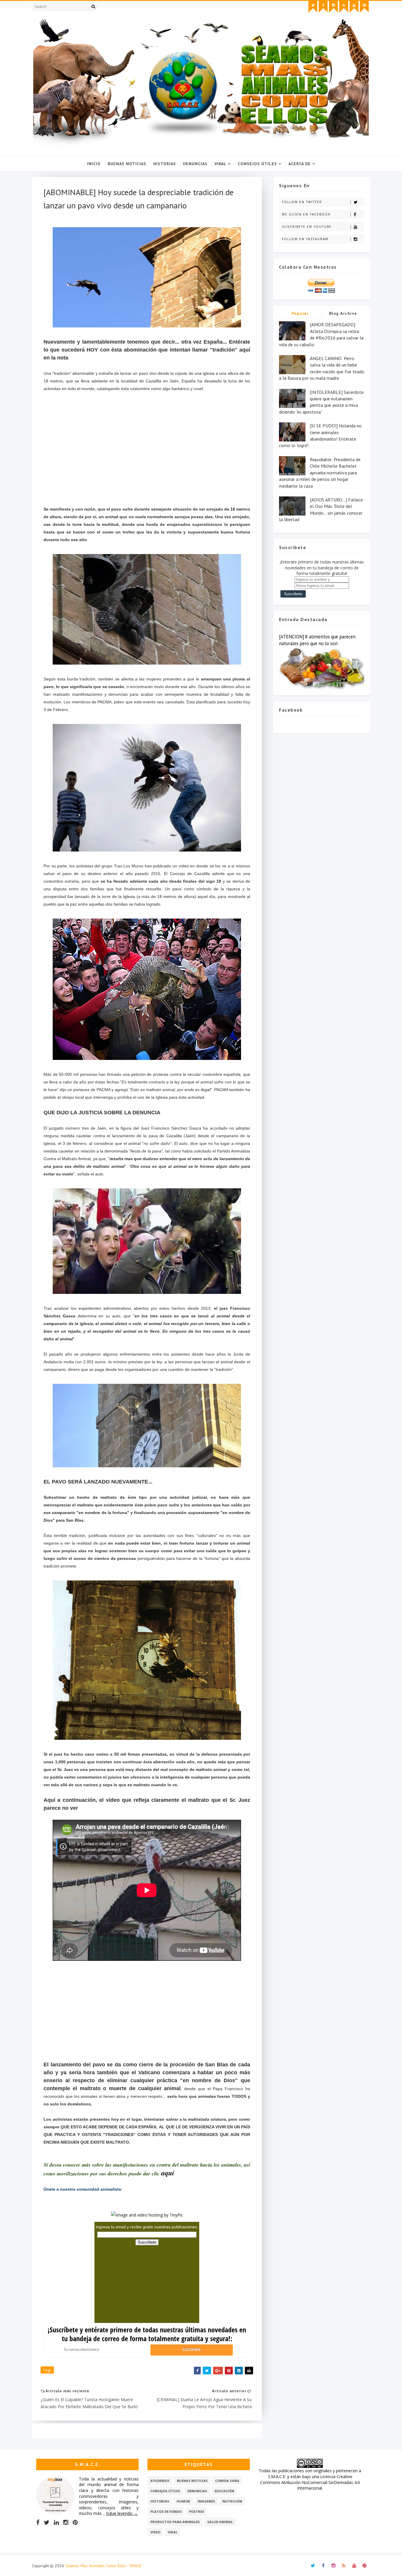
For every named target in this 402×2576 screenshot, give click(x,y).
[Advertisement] (147, 449)
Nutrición (232, 2501)
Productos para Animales (175, 2522)
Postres (197, 2511)
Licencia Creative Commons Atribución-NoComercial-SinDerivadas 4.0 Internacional (310, 2482)
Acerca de (300, 164)
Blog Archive (343, 313)
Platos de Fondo (166, 2511)
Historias (165, 164)
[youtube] (354, 7)
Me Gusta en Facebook (306, 214)
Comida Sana (227, 2481)
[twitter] (313, 7)
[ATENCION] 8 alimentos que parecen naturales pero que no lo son (317, 640)
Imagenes (206, 2501)
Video (155, 2532)
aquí (168, 2173)
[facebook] (323, 7)
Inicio (94, 164)
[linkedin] (56, 2523)
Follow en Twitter (302, 202)
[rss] (344, 7)
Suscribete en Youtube (307, 227)
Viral (220, 164)
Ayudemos (160, 2481)
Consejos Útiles (257, 164)
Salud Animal (220, 2522)
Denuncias (195, 164)
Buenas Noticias (127, 164)
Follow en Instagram (305, 239)
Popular (300, 313)
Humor (183, 2501)
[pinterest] (364, 7)
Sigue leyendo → (122, 2513)
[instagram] (333, 7)
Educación (224, 2491)
